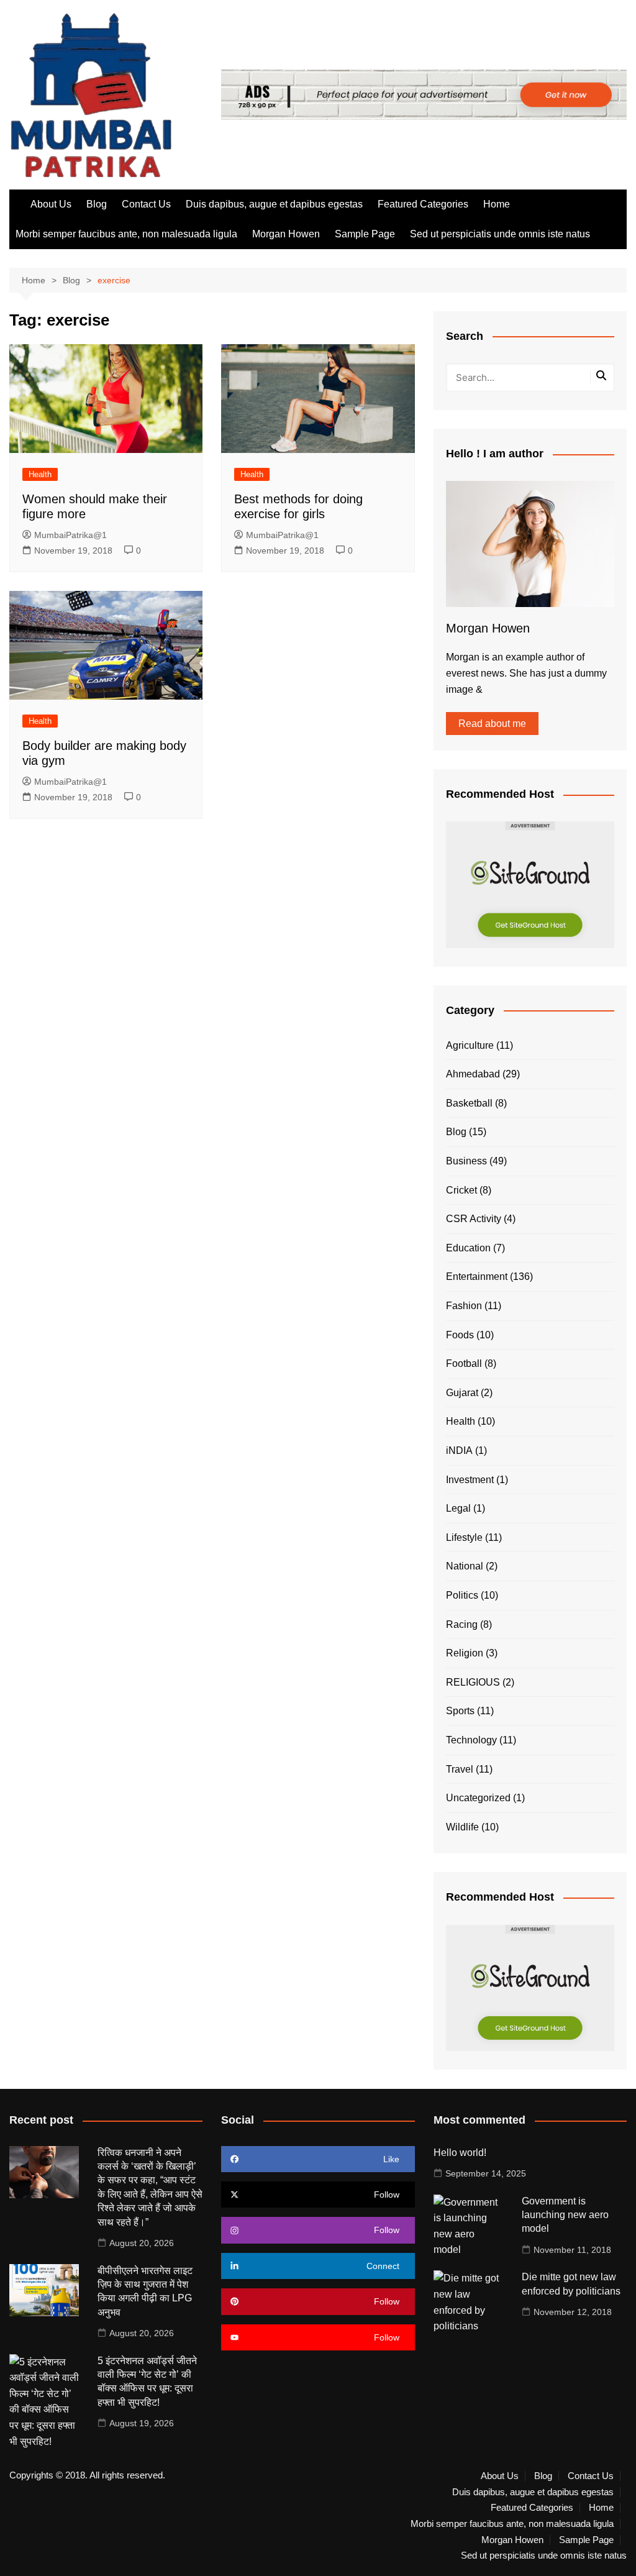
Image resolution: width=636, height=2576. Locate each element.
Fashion (464, 1306)
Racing (462, 1624)
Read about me (492, 724)
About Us (51, 204)
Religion (465, 1653)
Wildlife (462, 1827)
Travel (460, 1769)
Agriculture (470, 1045)
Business (466, 1161)
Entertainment (477, 1277)
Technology (471, 1740)
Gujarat (462, 1393)
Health (40, 474)
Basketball (469, 1103)
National (465, 1566)
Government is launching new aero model (565, 2215)
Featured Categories (423, 204)
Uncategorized (478, 1798)
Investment (470, 1480)
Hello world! (460, 2153)
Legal (458, 1508)
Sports (460, 1711)
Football (464, 1363)
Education (468, 1248)
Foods (460, 1335)
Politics (462, 1595)
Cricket (461, 1190)
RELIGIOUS (473, 1682)
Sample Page (365, 234)
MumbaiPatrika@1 (70, 535)
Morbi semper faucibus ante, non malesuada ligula (126, 234)
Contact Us (146, 204)
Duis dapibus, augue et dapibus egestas (274, 204)
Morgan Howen (286, 234)
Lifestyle (464, 1537)
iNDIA (459, 1450)
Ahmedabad (473, 1074)
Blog (97, 204)
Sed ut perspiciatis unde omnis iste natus (500, 234)
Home (497, 204)
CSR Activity (474, 1219)
